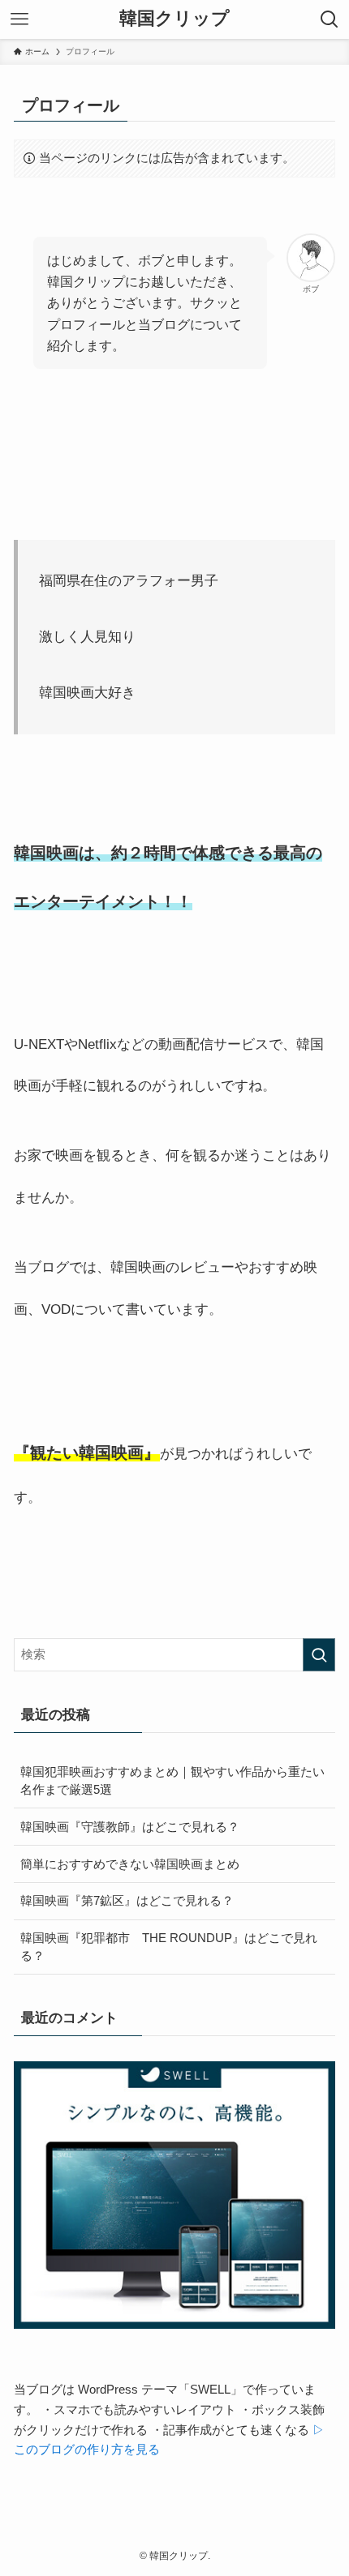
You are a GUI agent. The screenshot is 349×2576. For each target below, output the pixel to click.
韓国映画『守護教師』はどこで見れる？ (130, 1827)
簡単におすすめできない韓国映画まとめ (136, 1864)
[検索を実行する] (319, 1655)
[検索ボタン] (330, 19)
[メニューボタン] (19, 19)
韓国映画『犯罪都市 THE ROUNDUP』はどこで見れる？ (169, 1947)
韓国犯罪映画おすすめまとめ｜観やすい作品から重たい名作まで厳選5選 (172, 1780)
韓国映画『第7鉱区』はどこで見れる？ (127, 1900)
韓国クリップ (174, 19)
